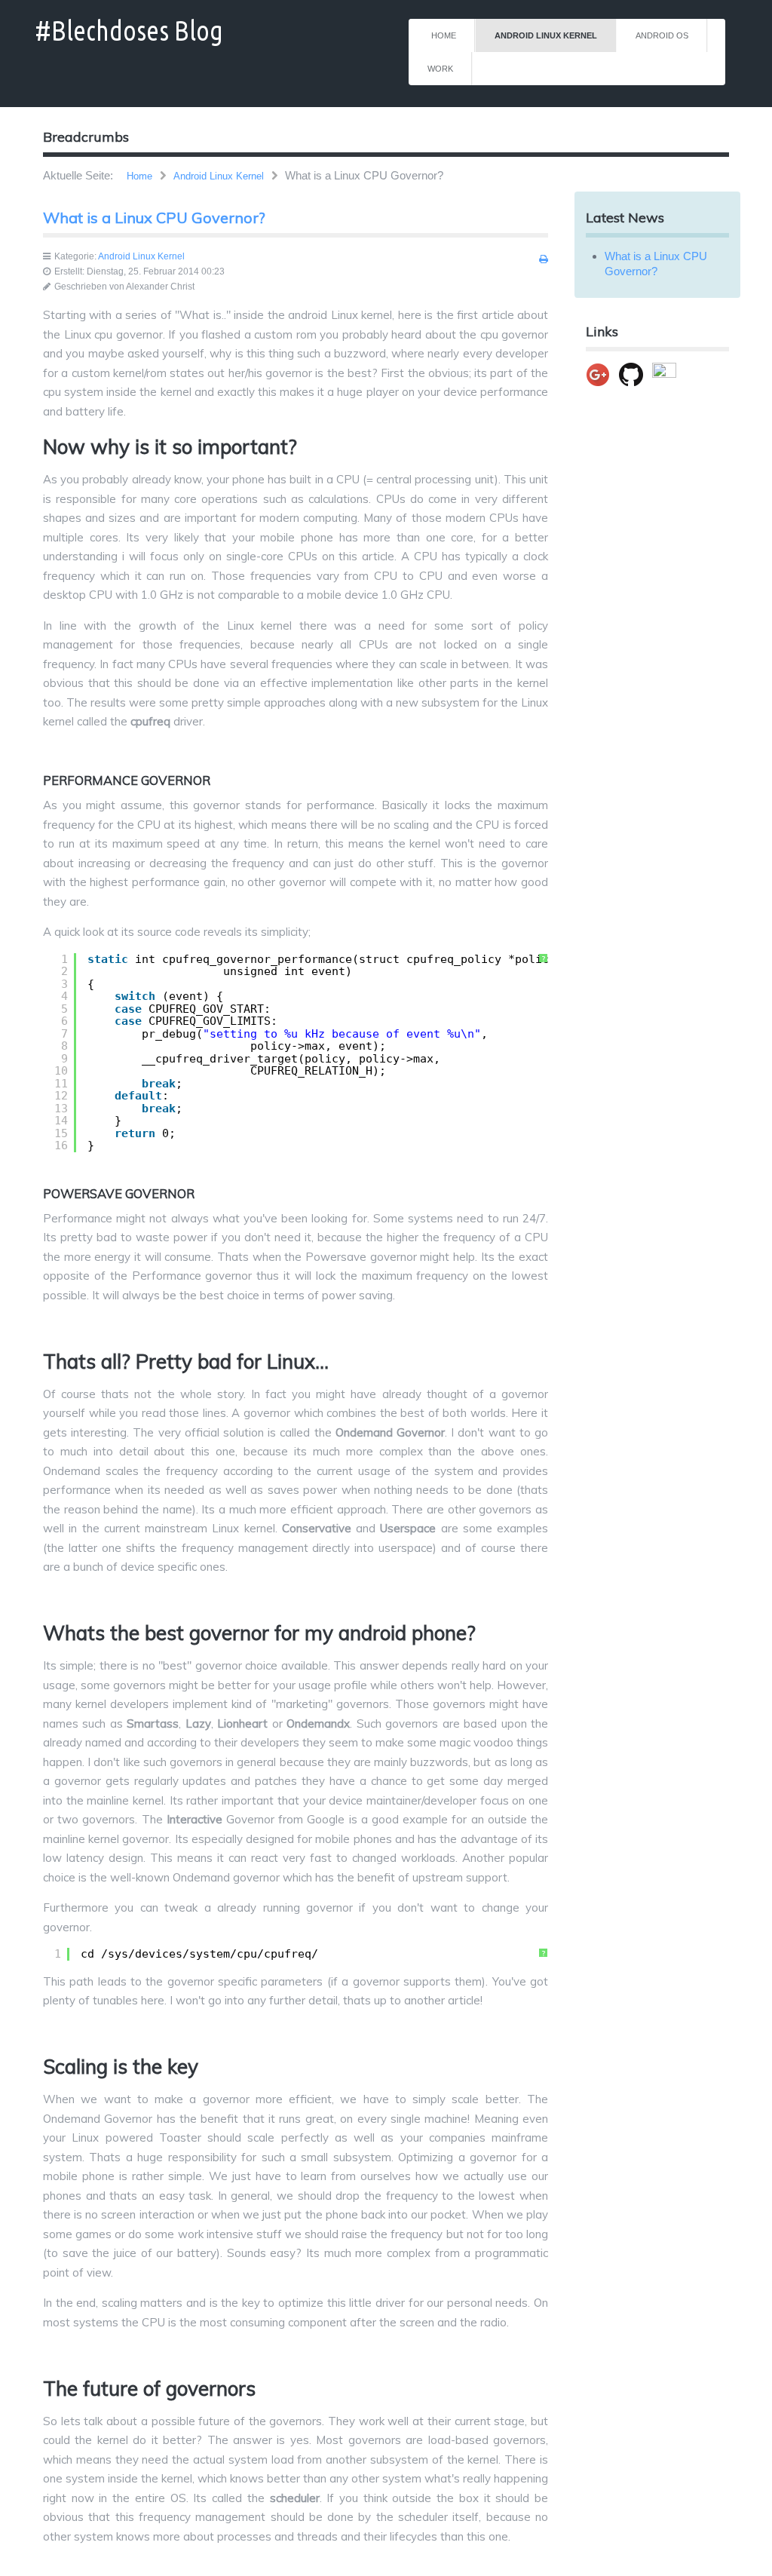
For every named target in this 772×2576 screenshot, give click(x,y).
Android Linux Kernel (546, 35)
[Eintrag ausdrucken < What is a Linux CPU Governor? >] (544, 259)
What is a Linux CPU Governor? (154, 218)
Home (444, 35)
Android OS (662, 35)
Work (440, 69)
